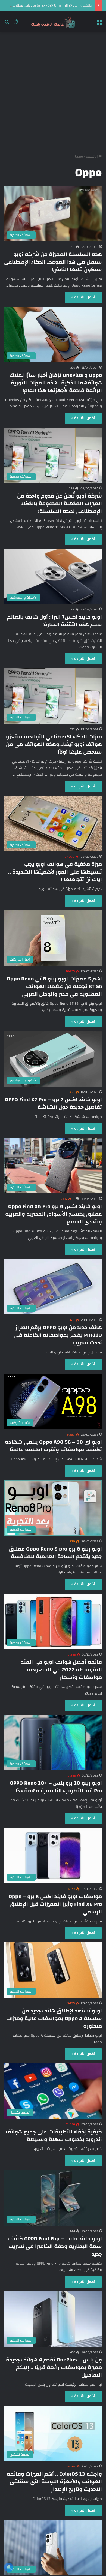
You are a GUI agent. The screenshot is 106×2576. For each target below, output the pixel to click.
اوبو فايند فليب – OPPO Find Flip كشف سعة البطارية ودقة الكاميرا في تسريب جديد (55, 2246)
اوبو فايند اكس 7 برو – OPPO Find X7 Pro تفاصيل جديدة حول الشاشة (53, 1103)
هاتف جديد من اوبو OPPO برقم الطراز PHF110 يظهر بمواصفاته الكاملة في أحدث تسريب (58, 1335)
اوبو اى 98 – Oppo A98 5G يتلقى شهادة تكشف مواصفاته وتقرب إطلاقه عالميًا (53, 1446)
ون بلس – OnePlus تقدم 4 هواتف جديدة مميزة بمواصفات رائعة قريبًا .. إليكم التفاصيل (54, 2367)
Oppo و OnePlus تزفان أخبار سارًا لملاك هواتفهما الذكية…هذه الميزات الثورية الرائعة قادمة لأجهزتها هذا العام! (56, 383)
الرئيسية (92, 157)
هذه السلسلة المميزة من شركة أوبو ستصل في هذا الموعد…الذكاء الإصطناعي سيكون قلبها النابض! (53, 262)
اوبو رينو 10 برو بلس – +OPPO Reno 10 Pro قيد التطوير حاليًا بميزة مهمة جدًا (56, 1787)
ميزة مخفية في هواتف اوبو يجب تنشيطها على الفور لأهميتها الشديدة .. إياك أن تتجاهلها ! (55, 872)
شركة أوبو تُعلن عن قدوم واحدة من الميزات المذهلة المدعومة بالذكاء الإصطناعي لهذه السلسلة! (60, 503)
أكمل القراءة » (83, 297)
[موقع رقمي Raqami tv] (53, 22)
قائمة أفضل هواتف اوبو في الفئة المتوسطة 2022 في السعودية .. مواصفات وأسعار (61, 1670)
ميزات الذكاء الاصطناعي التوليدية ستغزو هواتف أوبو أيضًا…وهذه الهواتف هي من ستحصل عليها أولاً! (54, 744)
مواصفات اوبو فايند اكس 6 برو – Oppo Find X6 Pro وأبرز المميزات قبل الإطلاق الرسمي (55, 1904)
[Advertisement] (53, 91)
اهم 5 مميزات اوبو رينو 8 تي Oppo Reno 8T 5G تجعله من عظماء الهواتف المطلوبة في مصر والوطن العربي (54, 986)
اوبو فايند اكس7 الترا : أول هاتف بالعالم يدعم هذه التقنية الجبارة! (54, 621)
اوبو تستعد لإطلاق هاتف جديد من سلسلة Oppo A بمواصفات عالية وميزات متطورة (54, 2018)
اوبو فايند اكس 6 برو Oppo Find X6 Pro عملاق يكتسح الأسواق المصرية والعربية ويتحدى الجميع (54, 1214)
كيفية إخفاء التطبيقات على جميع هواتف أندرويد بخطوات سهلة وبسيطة (54, 2136)
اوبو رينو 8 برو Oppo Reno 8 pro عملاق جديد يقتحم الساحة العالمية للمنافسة (55, 1553)
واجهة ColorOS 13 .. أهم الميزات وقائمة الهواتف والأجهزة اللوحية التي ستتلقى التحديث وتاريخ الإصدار (54, 2482)
